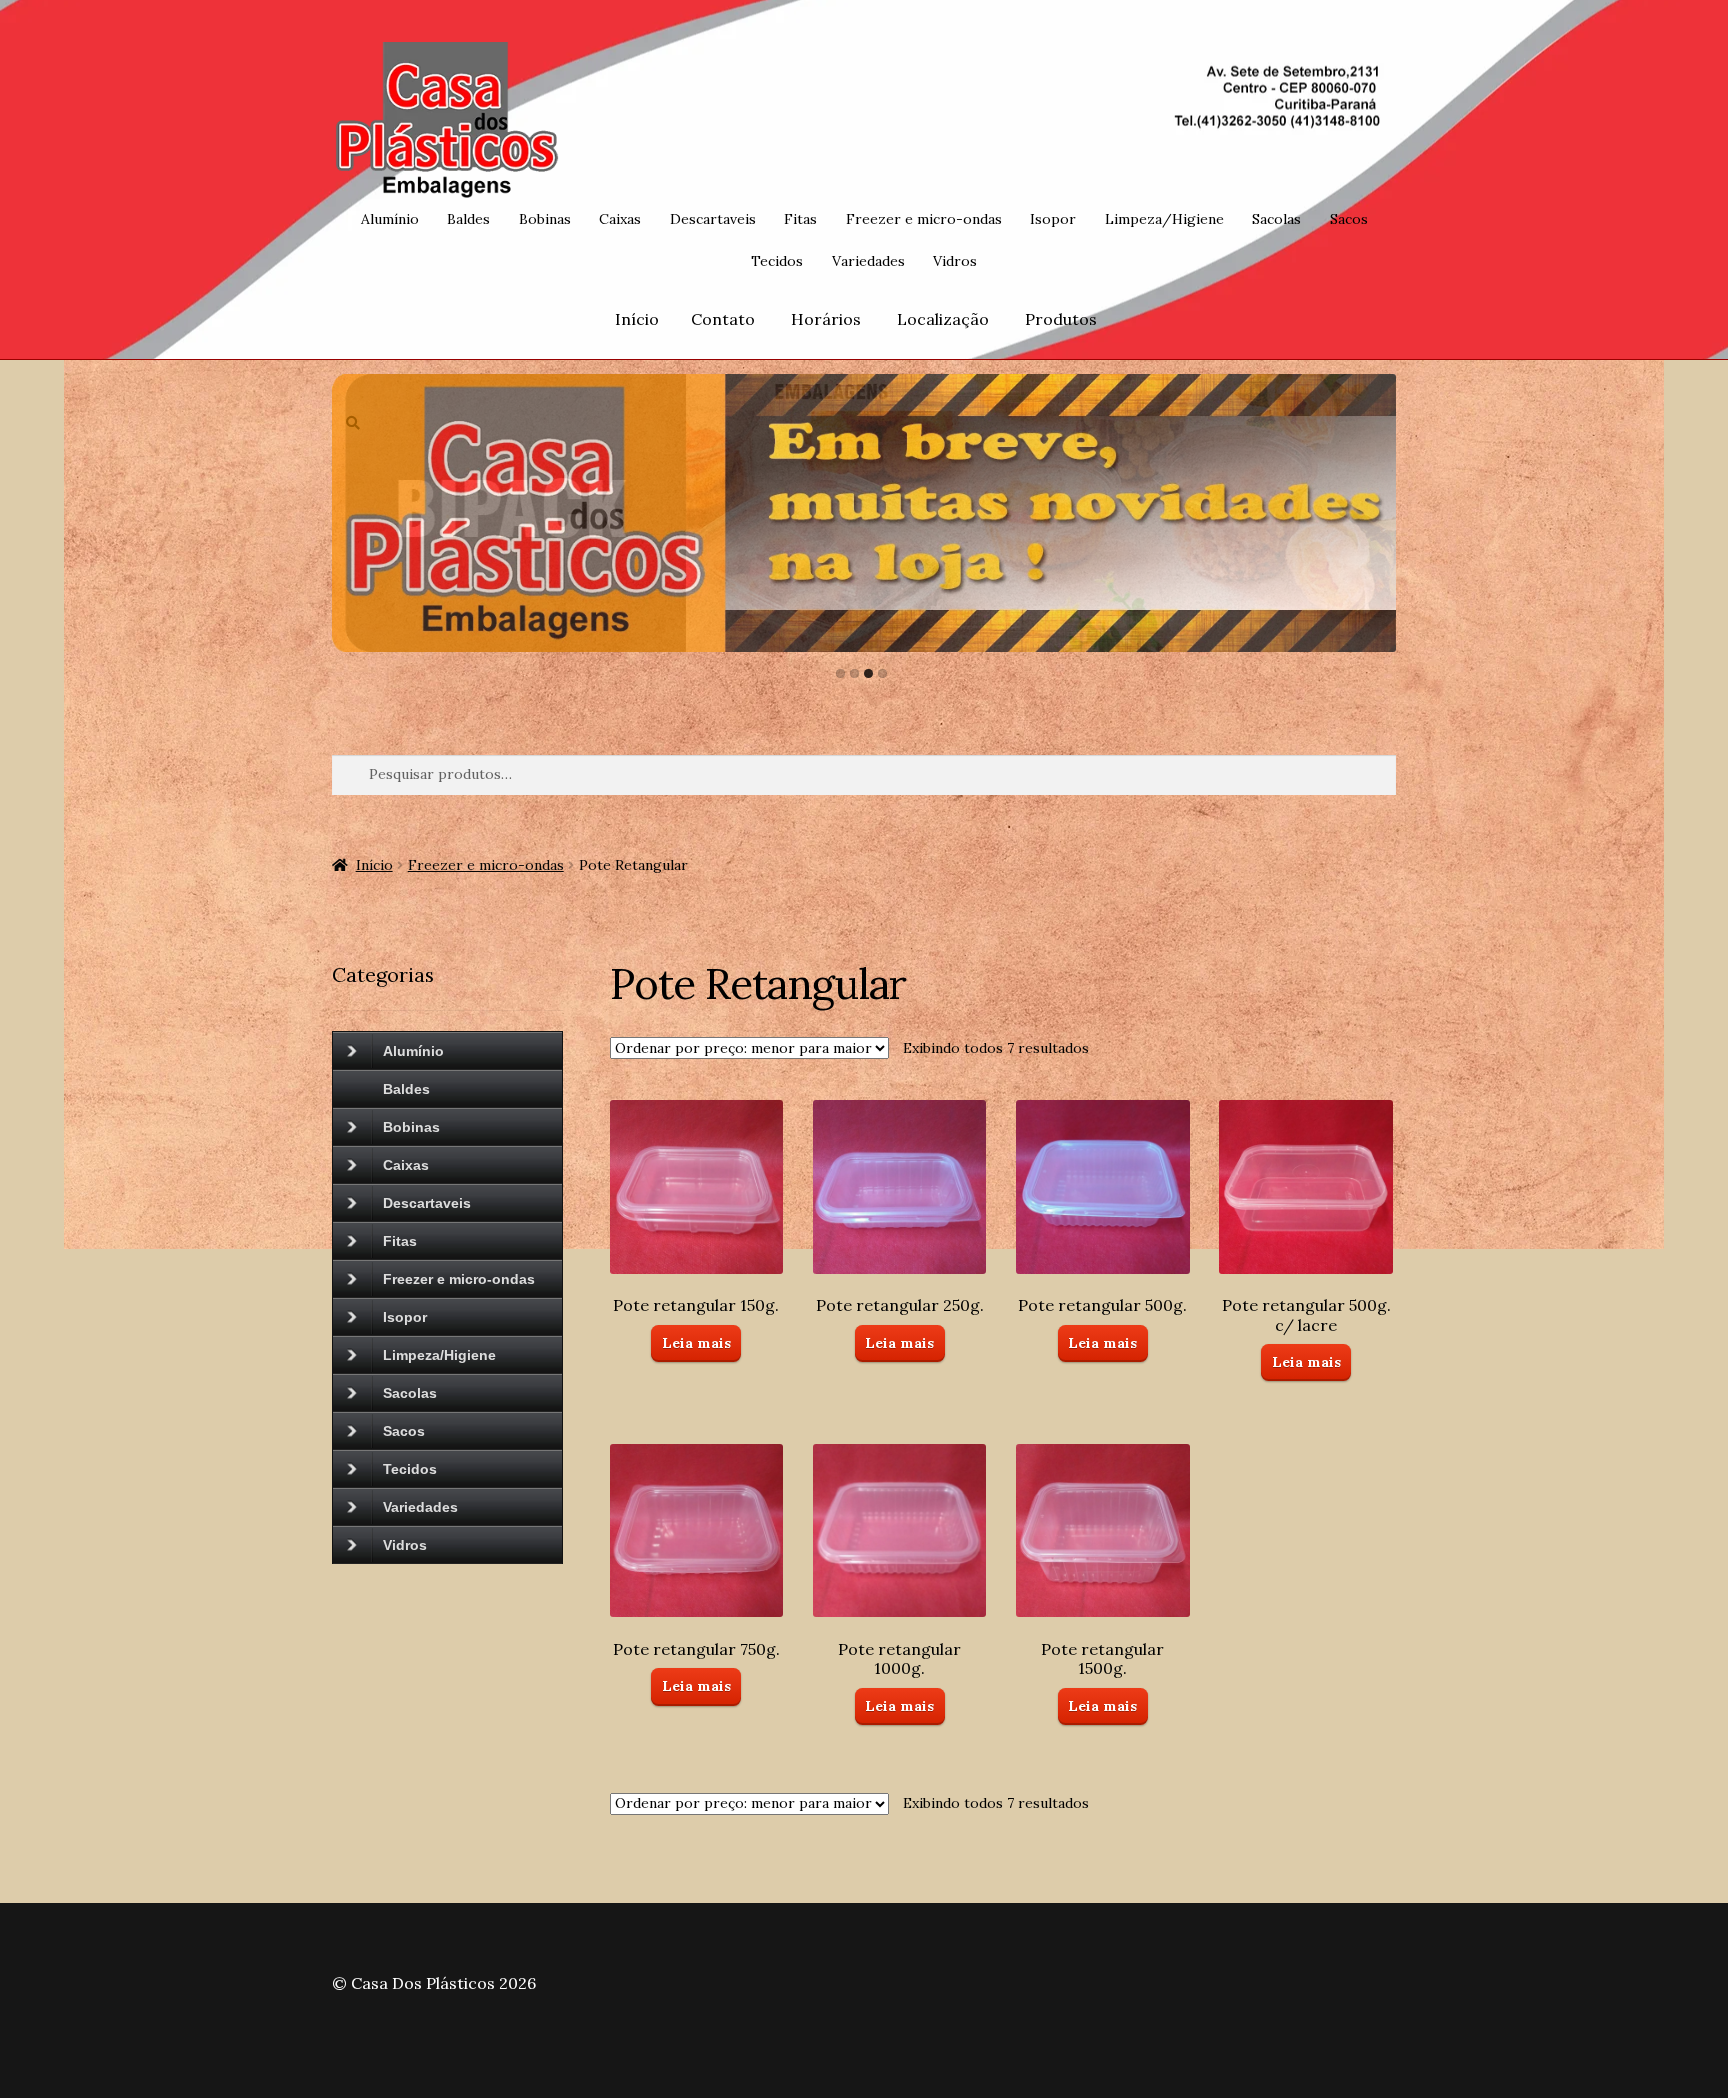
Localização (943, 319)
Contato (723, 319)
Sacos (1349, 219)
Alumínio (390, 219)
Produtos (1061, 319)
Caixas (620, 219)
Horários (826, 319)
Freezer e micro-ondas (924, 219)
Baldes (468, 219)
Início (637, 319)
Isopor (1053, 219)
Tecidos (777, 261)
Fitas (800, 219)
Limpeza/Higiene (1164, 219)
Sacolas (1276, 219)
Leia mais (696, 1343)
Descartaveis (713, 219)
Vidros (955, 261)
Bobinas (545, 219)
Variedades (868, 261)
